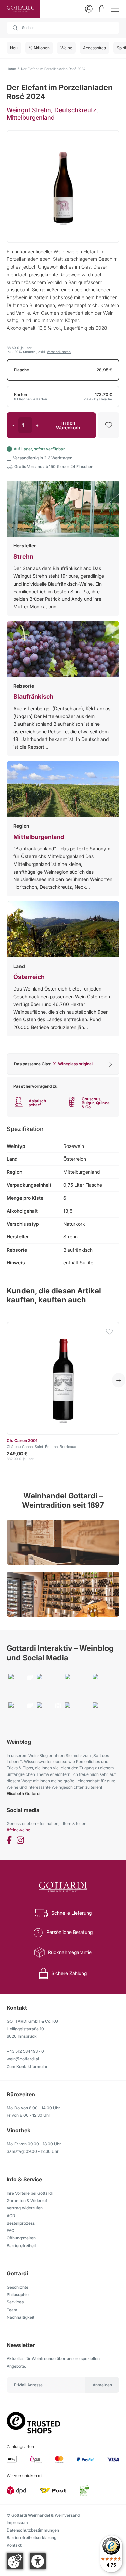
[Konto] (89, 9)
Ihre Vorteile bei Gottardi (30, 2193)
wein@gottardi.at (23, 2059)
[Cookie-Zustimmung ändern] (15, 2561)
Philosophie (18, 2295)
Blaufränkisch (33, 697)
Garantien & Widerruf (27, 2201)
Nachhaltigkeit (20, 2317)
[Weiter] (119, 1380)
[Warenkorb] (102, 9)
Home (11, 69)
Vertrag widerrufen (25, 2208)
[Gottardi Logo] (20, 9)
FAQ (11, 2231)
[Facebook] (9, 1841)
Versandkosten (59, 352)
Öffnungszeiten (21, 2238)
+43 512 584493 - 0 (25, 2051)
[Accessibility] (38, 2561)
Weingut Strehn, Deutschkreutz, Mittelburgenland (52, 114)
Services (15, 2302)
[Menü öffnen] (115, 9)
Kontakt (14, 2545)
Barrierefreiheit (21, 2246)
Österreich (29, 977)
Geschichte (17, 2287)
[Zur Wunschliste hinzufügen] (109, 425)
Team (12, 2310)
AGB (11, 2216)
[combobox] (63, 28)
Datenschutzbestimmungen (33, 2530)
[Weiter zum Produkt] (63, 1378)
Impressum (17, 2523)
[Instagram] (20, 1841)
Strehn (23, 556)
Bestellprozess (21, 2223)
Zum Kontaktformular (27, 2066)
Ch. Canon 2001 (22, 1440)
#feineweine (18, 1830)
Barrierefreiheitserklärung (32, 2537)
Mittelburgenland (39, 837)
